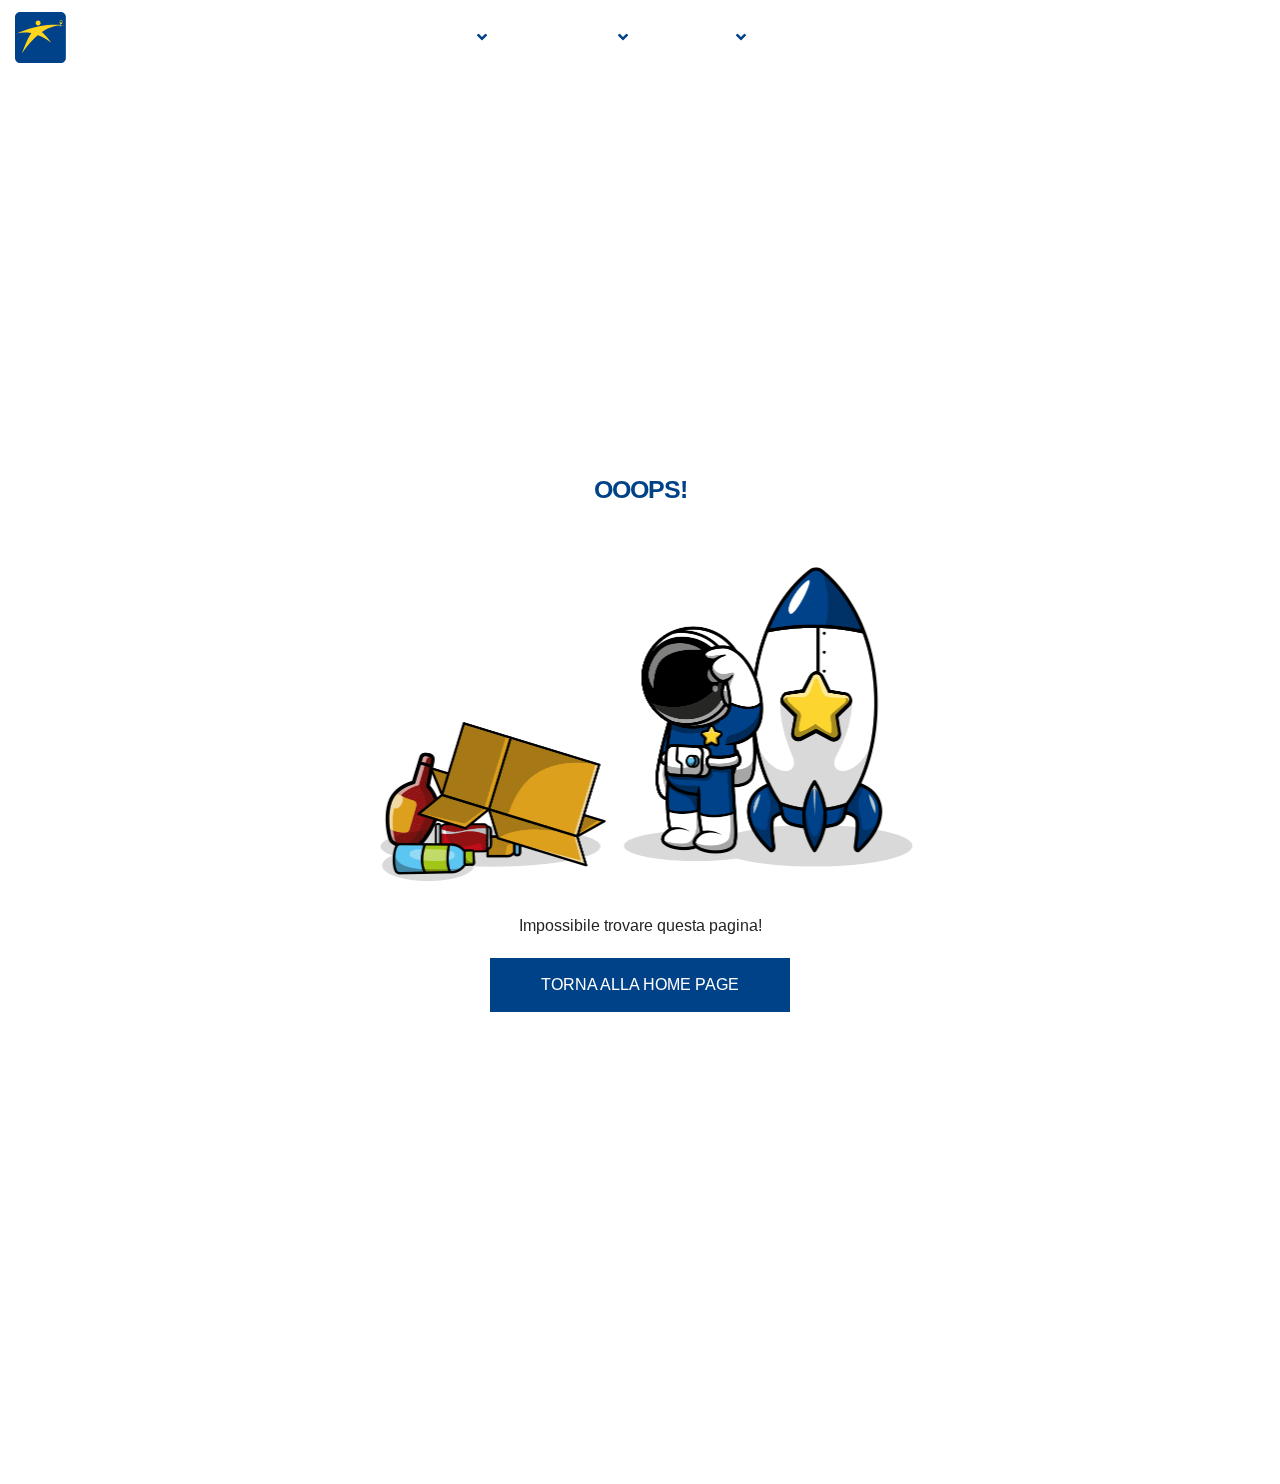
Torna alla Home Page (640, 984)
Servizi (696, 37)
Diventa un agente (1046, 37)
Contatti (1208, 37)
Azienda (433, 37)
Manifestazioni (854, 37)
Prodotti (566, 37)
